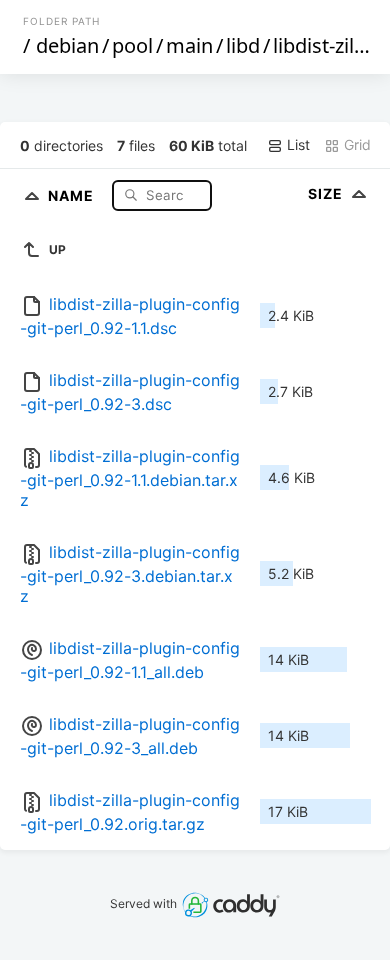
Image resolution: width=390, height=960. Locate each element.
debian (67, 45)
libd (243, 45)
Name (73, 194)
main (189, 45)
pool (132, 45)
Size (327, 193)
